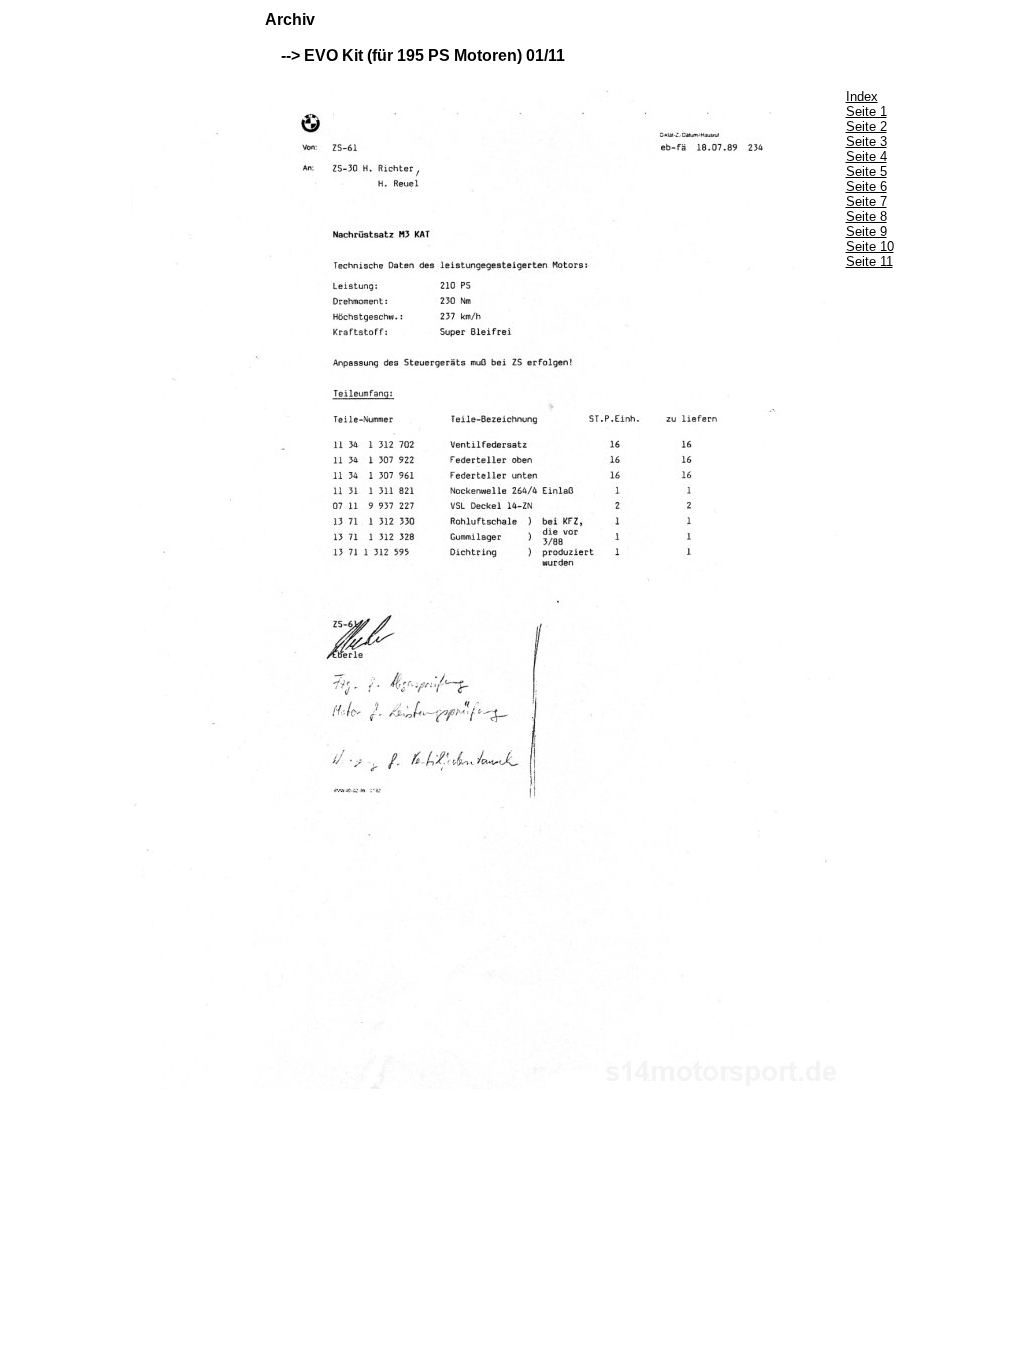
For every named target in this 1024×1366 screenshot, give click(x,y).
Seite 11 (869, 261)
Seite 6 (866, 186)
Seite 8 (866, 216)
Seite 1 (866, 111)
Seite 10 (870, 246)
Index (862, 96)
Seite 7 (866, 201)
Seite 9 (866, 231)
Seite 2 (866, 126)
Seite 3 (866, 141)
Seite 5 (866, 171)
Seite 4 (866, 156)
